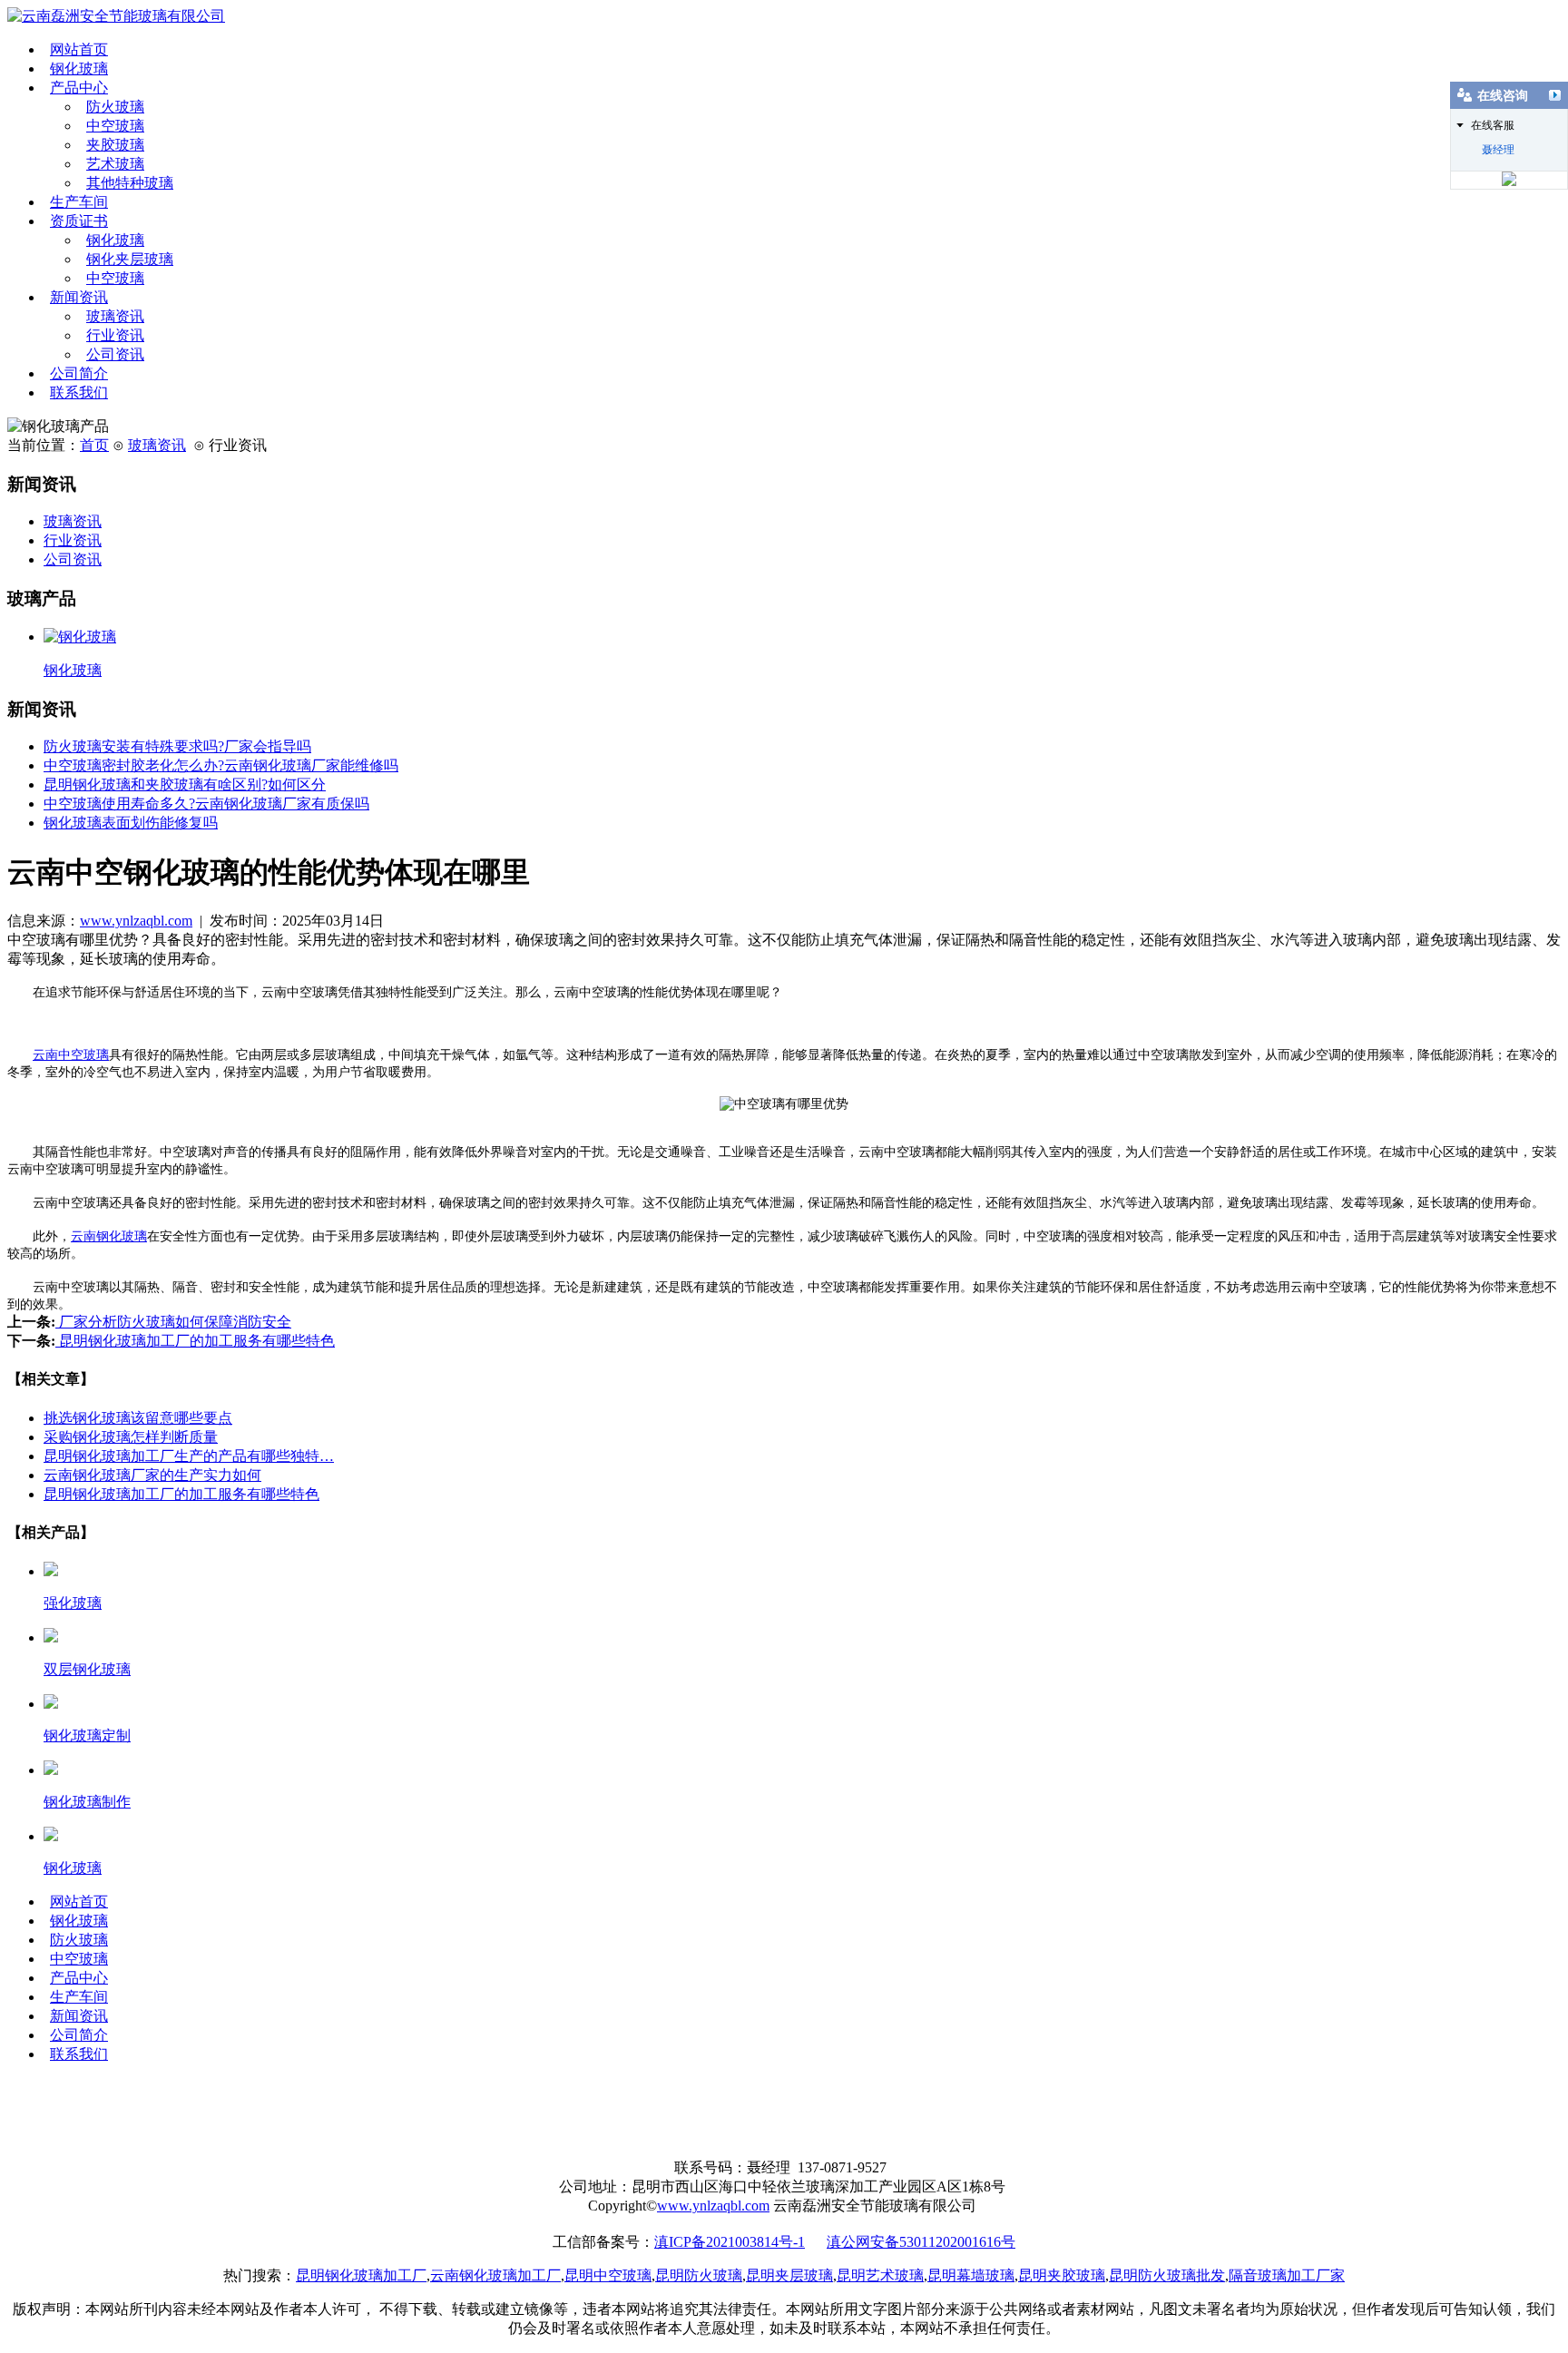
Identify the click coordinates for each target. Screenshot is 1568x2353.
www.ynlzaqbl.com (136, 921)
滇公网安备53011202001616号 (921, 2242)
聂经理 (1498, 150)
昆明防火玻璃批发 (1167, 2275)
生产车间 (79, 202)
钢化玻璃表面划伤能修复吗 (131, 823)
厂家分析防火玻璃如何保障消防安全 (173, 1322)
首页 (94, 445)
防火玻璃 (115, 107)
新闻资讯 (79, 297)
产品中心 (79, 88)
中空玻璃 (115, 126)
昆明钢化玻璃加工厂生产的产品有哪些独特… (189, 1456)
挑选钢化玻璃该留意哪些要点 (138, 1418)
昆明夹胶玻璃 (1062, 2275)
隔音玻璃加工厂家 (1287, 2275)
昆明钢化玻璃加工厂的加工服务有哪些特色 (195, 1341)
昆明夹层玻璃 (789, 2275)
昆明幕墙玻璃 (971, 2275)
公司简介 (79, 373)
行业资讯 (115, 335)
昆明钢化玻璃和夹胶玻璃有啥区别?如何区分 (185, 784)
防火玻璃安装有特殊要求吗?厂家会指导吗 (177, 746)
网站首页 (79, 49)
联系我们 (79, 392)
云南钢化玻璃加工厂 (495, 2275)
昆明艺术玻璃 (880, 2275)
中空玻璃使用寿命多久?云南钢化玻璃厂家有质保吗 (206, 804)
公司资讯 (115, 354)
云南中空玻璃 (71, 1055)
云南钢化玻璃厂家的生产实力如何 (152, 1475)
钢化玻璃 (79, 69)
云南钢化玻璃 (109, 1236)
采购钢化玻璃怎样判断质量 (131, 1437)
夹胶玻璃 (115, 145)
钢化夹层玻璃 (130, 259)
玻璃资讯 (115, 316)
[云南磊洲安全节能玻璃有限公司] (116, 16)
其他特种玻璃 (130, 183)
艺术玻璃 (115, 164)
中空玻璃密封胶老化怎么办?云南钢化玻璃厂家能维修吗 (221, 765)
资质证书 (79, 221)
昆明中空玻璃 (608, 2275)
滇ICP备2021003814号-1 (730, 2242)
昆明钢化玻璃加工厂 (361, 2275)
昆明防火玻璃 (699, 2275)
